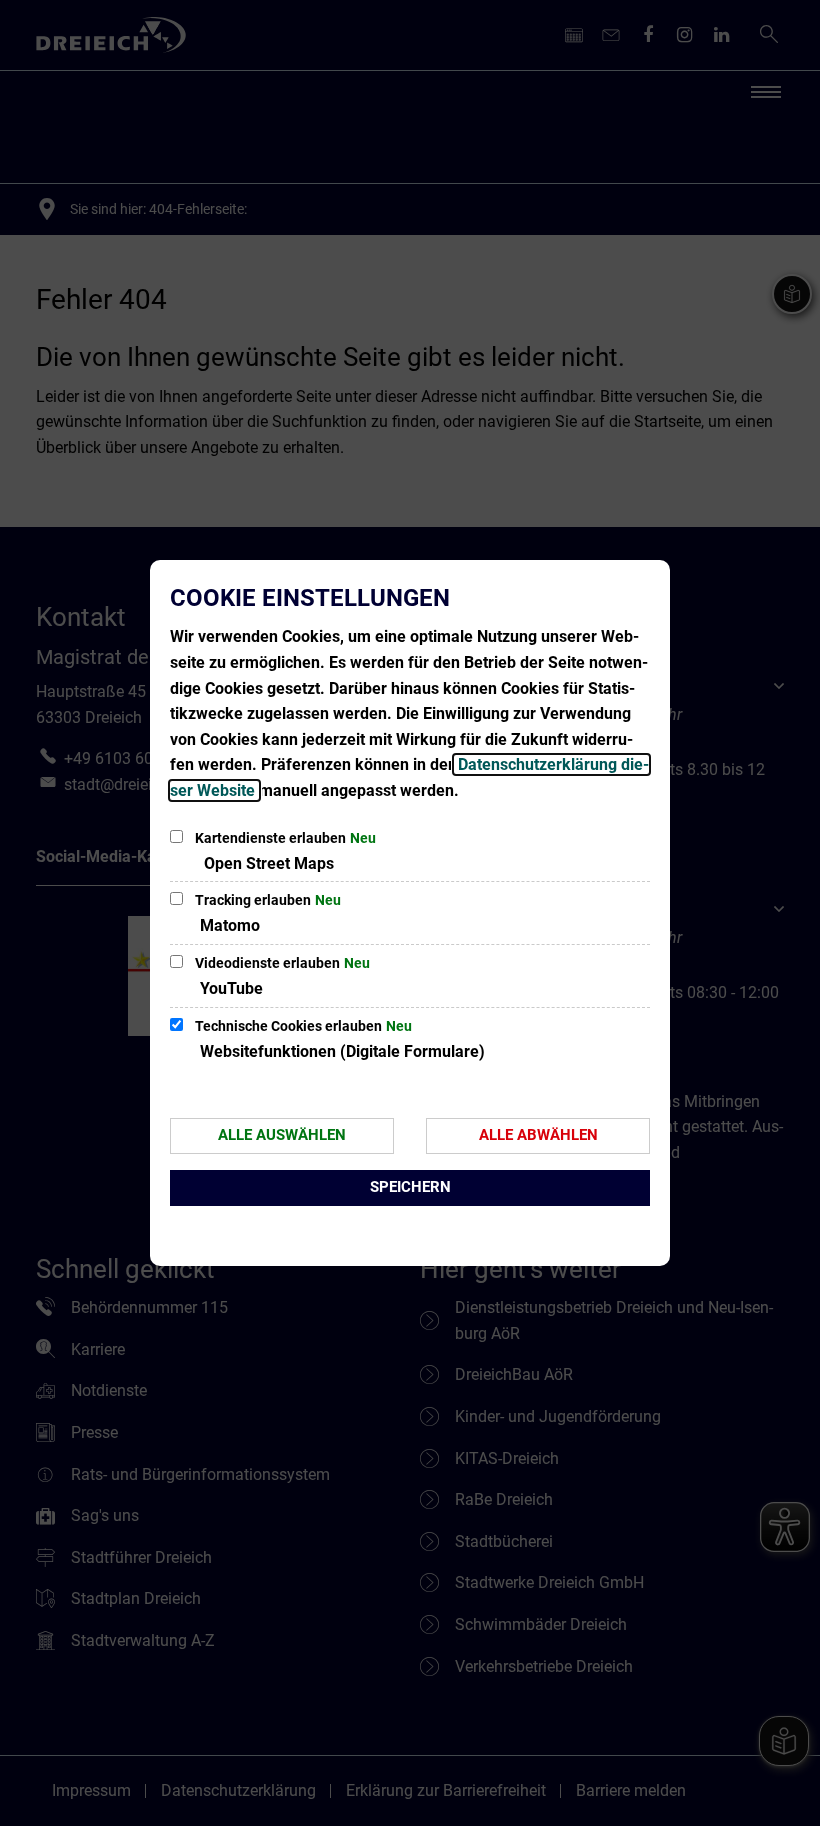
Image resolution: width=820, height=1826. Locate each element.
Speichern (410, 1187)
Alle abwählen (538, 1135)
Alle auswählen (282, 1135)
